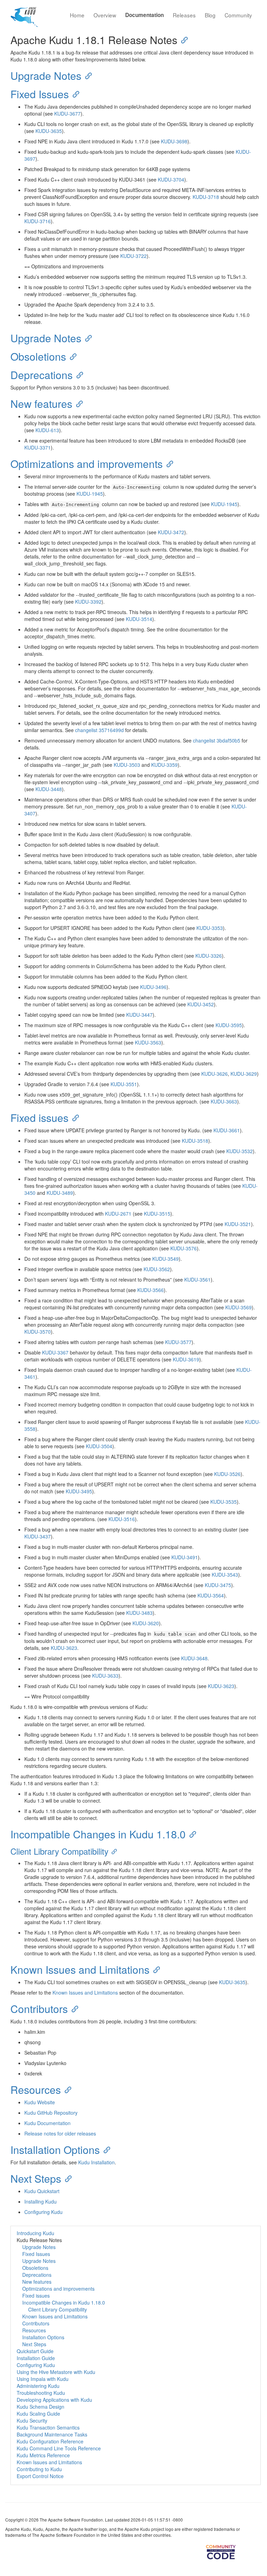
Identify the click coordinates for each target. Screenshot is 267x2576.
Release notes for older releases (60, 2133)
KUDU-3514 (139, 619)
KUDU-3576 (184, 1248)
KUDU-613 (47, 430)
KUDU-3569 (238, 1307)
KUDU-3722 (133, 256)
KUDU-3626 (215, 1074)
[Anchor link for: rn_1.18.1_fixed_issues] (74, 94)
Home (77, 15)
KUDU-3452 (201, 1004)
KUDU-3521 (238, 1224)
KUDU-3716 (38, 221)
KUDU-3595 (229, 1025)
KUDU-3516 (122, 1519)
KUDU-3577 (178, 1342)
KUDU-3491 (185, 1557)
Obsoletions (38, 356)
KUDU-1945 (90, 494)
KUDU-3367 (55, 1352)
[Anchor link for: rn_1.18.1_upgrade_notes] (87, 75)
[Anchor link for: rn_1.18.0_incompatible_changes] (191, 1834)
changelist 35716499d (99, 730)
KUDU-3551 (124, 1084)
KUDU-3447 (139, 1015)
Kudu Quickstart (42, 2191)
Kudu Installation (96, 2162)
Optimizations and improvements (87, 464)
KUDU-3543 (225, 1575)
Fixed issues (39, 1118)
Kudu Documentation (47, 2123)
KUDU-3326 (209, 956)
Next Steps (36, 2178)
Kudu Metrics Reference (43, 2455)
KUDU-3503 (127, 765)
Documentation (144, 15)
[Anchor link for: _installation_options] (105, 2149)
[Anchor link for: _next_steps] (66, 2178)
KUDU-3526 (227, 1474)
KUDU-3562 (157, 1269)
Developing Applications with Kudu (54, 2400)
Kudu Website (40, 2102)
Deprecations (42, 375)
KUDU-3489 (60, 1193)
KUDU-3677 (67, 114)
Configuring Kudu (43, 2212)
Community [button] (238, 15)
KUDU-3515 (157, 1214)
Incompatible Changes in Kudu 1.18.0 (98, 1834)
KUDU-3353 (210, 928)
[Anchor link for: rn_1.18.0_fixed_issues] (74, 1117)
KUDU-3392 (88, 602)
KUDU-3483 (139, 1613)
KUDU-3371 (38, 447)
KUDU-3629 (244, 1074)
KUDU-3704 (171, 179)
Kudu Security (32, 2420)
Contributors (39, 2009)
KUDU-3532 (240, 1151)
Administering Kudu (38, 2386)
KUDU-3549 (165, 1259)
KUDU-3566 (151, 1290)
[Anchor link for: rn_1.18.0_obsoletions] (71, 356)
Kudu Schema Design (41, 2407)
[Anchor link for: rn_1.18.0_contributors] (73, 2008)
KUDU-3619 (186, 1359)
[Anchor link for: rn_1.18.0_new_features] (78, 403)
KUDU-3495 (79, 1491)
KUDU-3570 (38, 1332)
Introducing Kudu (35, 2233)
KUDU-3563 (148, 1042)
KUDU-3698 (174, 141)
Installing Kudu (41, 2201)
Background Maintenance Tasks (52, 2434)
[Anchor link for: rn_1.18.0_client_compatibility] (113, 1851)
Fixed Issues (40, 94)
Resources (36, 2090)
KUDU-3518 (195, 1141)
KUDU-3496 (153, 987)
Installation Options (55, 2150)
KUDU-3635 (49, 131)
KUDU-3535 (224, 1502)
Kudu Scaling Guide (38, 2414)
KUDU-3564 (211, 1595)
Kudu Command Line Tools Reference (59, 2448)
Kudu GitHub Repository (51, 2113)
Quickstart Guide (35, 2351)
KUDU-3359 (164, 765)
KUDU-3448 (49, 789)
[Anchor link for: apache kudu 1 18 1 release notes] (183, 40)
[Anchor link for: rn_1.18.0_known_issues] (155, 1969)
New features (41, 404)
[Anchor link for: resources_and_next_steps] (66, 2089)
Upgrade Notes (46, 75)
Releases (184, 15)
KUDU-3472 (171, 532)
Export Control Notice (40, 2476)
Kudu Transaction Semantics (48, 2427)
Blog (210, 15)
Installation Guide (36, 2358)
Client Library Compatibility (59, 1851)
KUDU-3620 (146, 1623)
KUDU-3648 (194, 1658)
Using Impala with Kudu (43, 2379)
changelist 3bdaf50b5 (217, 740)
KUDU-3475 (218, 1585)
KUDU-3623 (64, 1648)
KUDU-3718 (206, 197)
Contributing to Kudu (39, 2469)
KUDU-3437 (38, 1536)
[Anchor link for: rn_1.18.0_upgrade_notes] (87, 338)
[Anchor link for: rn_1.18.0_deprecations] (78, 375)
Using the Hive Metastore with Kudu (56, 2372)
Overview (105, 15)
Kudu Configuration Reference (50, 2441)
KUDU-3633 (105, 1676)
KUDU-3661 (227, 1130)
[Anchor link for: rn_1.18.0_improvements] (168, 463)
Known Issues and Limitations (80, 1969)
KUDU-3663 (224, 1101)
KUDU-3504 (99, 1446)
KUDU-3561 (197, 1279)
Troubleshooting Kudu (41, 2393)
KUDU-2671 (118, 1214)
